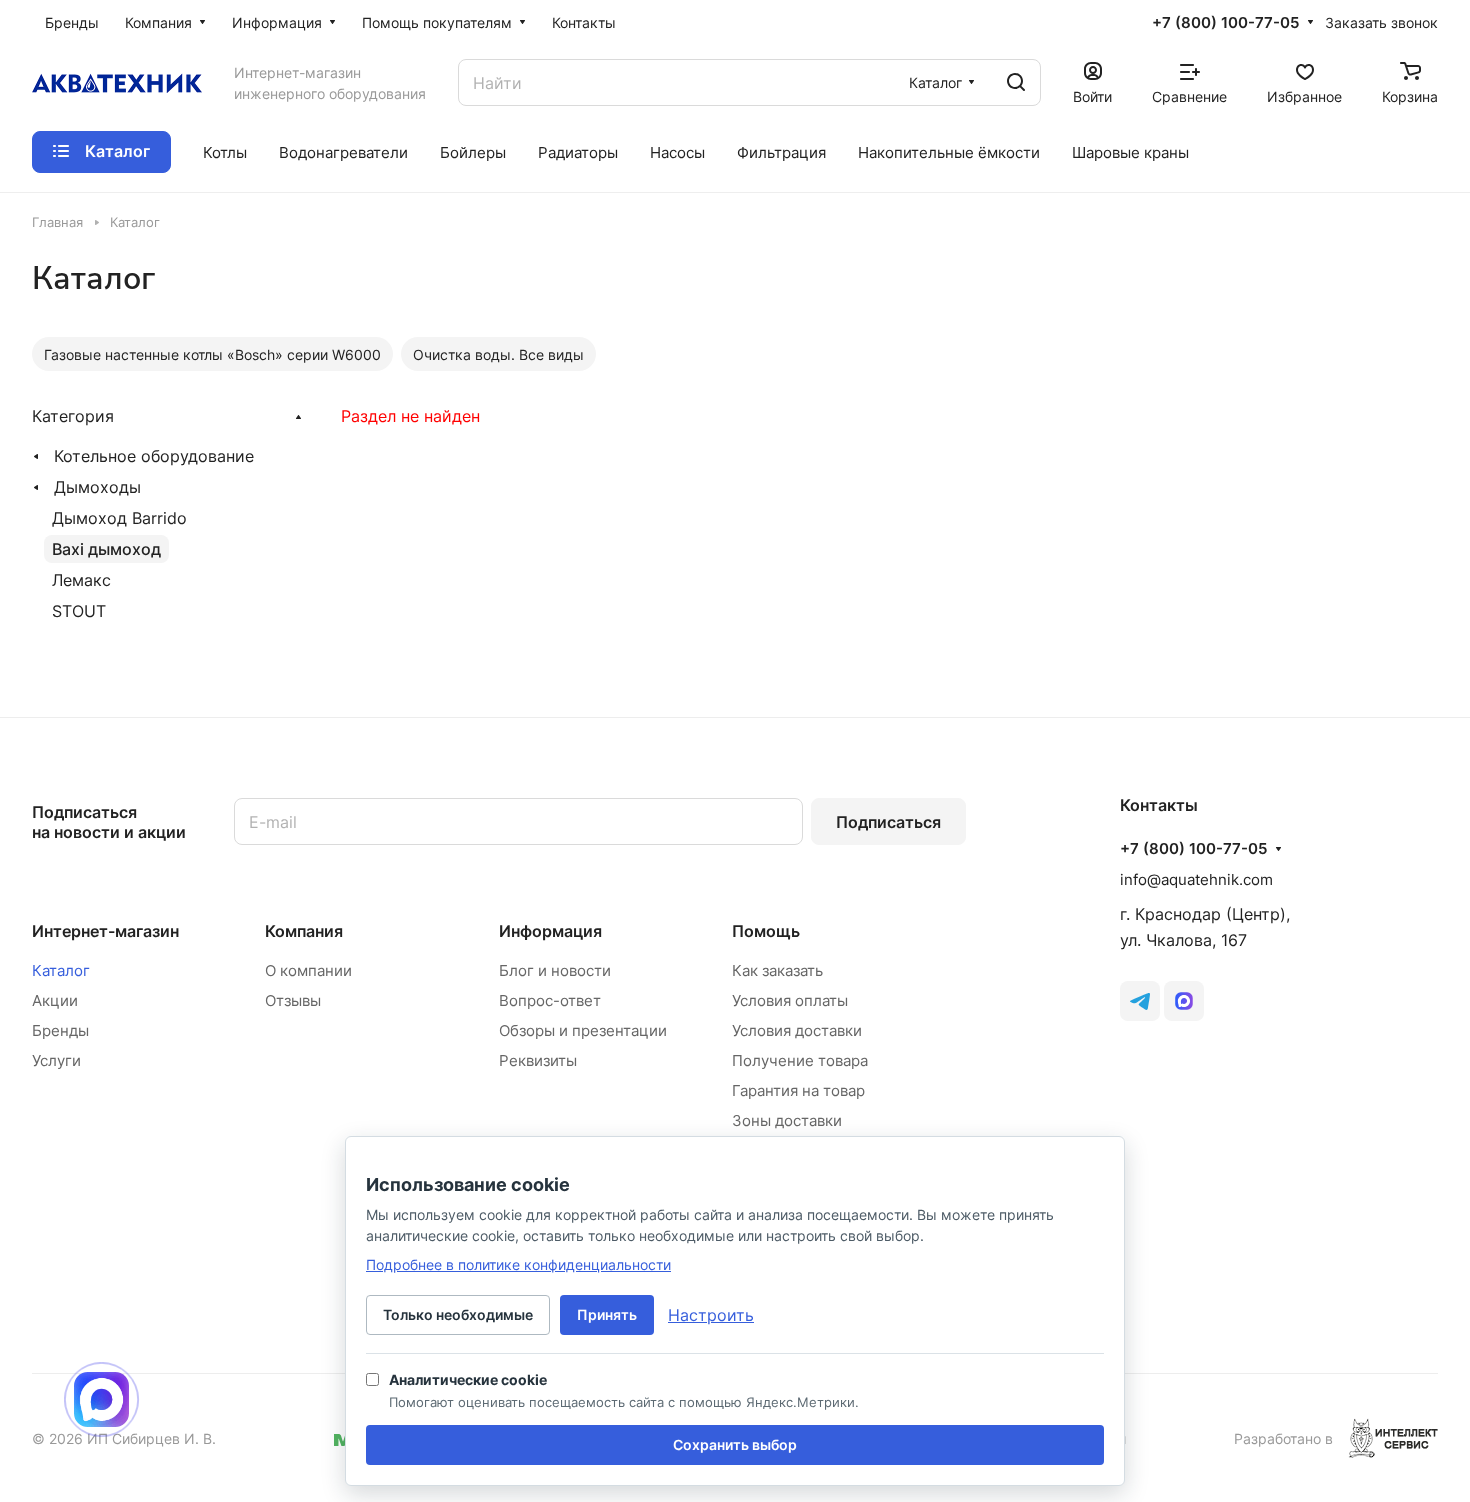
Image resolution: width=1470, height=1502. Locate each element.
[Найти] (1016, 82)
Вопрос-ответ (550, 1000)
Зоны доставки (787, 1120)
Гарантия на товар (798, 1090)
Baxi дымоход (106, 549)
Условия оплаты (790, 1000)
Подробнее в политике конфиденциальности (518, 1264)
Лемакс (81, 580)
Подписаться (888, 822)
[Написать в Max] (101, 1399)
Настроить (711, 1315)
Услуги (56, 1060)
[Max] (1184, 1001)
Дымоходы (97, 487)
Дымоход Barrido (119, 518)
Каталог (61, 970)
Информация (550, 931)
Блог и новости (555, 970)
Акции (55, 1000)
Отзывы (293, 1000)
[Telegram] (1140, 1001)
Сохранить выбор (735, 1444)
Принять (607, 1314)
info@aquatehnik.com (1196, 879)
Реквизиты (538, 1060)
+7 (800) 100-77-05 (1225, 23)
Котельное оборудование (154, 456)
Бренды (60, 1030)
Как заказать (777, 970)
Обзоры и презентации (583, 1030)
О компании (308, 970)
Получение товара (800, 1060)
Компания (304, 931)
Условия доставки (797, 1030)
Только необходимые (458, 1314)
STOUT (79, 611)
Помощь (766, 931)
